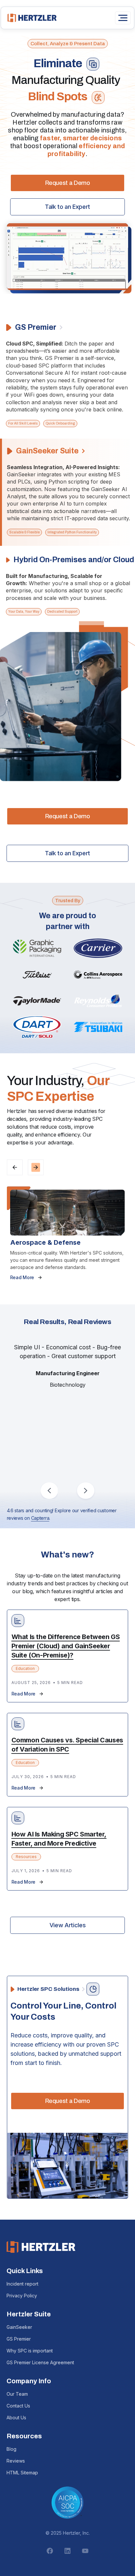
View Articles (67, 1925)
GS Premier (19, 2339)
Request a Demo (68, 183)
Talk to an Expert (67, 207)
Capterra (40, 1518)
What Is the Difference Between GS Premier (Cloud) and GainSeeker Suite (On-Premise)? (66, 1646)
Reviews (16, 2461)
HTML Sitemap (22, 2473)
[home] (30, 18)
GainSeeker (19, 2327)
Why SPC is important (30, 2351)
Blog (11, 2449)
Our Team (17, 2394)
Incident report (22, 2284)
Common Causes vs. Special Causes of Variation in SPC (67, 1745)
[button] (15, 1167)
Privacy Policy (22, 2296)
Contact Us (18, 2406)
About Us (16, 2417)
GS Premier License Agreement (40, 2362)
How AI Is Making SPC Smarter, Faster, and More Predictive (59, 1839)
